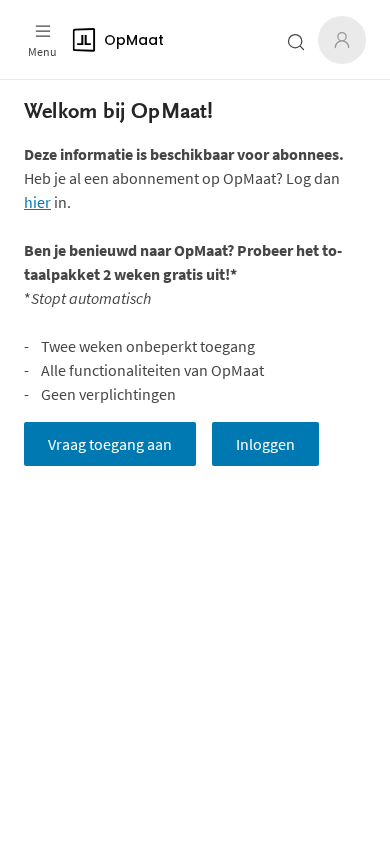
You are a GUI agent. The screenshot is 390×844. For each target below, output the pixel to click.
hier (37, 202)
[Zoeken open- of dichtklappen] (296, 42)
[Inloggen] (342, 40)
